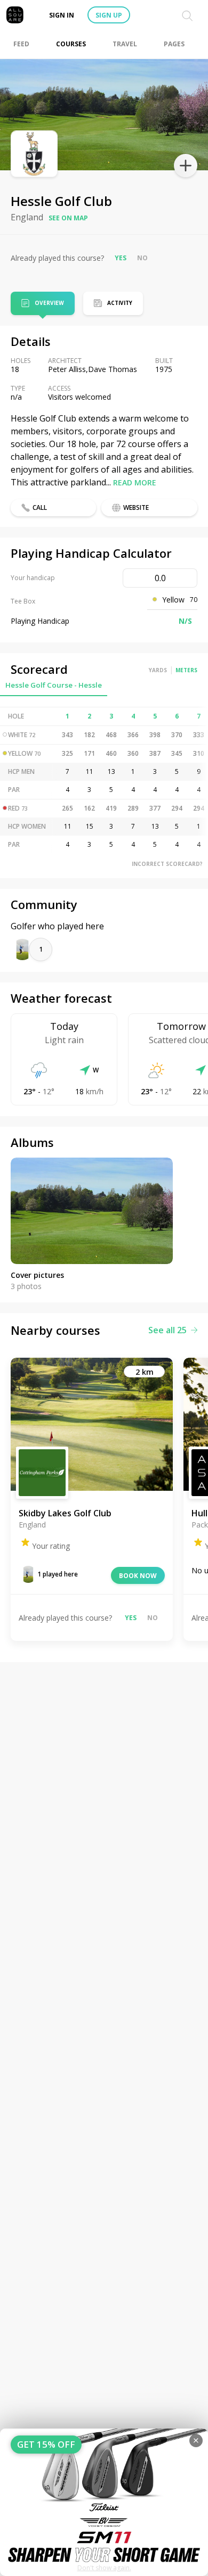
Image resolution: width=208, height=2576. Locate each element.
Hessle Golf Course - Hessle (54, 685)
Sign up (109, 15)
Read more (135, 482)
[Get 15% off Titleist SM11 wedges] (104, 2502)
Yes (121, 258)
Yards (158, 670)
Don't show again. (104, 2568)
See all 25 (167, 1330)
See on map (68, 218)
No (142, 258)
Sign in (62, 15)
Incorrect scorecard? (167, 864)
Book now (138, 1576)
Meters (186, 670)
